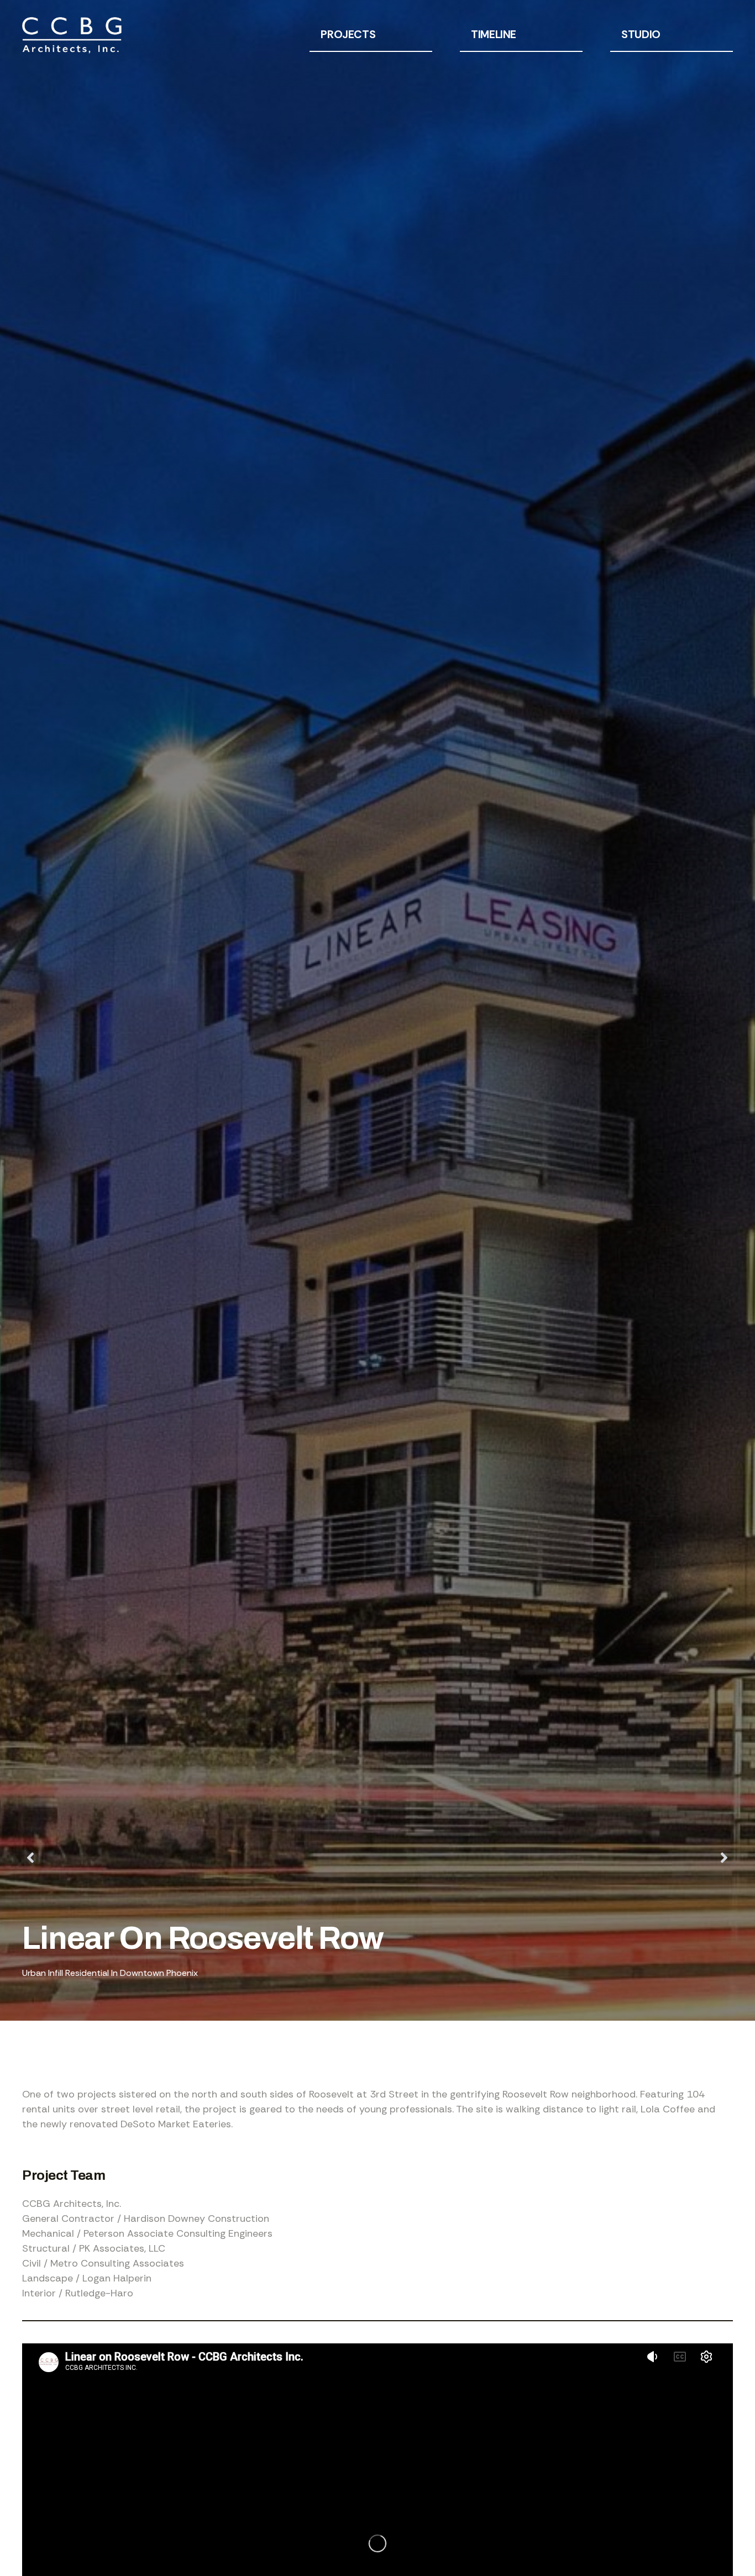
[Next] (555, 1858)
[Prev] (200, 1858)
